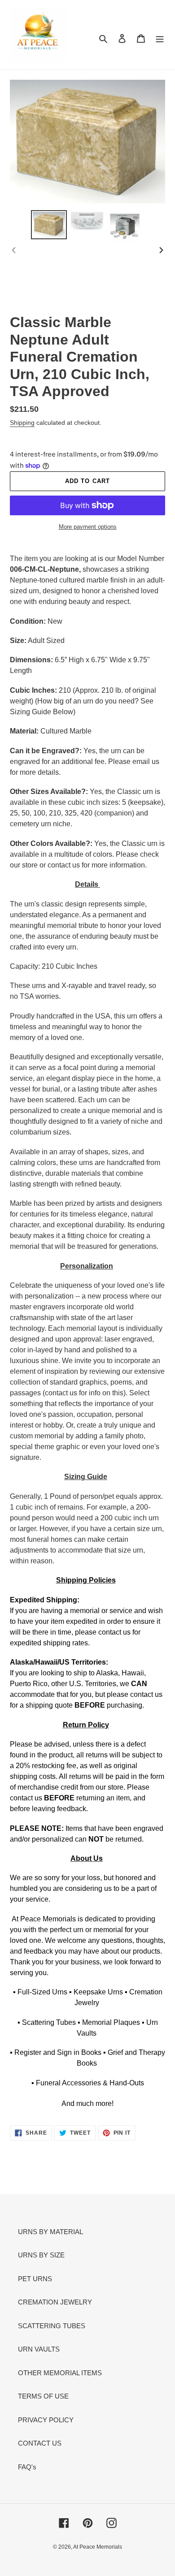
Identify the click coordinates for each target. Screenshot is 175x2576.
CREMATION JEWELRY (55, 2302)
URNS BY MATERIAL (50, 2232)
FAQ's (27, 2467)
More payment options (88, 527)
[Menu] (160, 38)
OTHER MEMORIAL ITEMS (60, 2373)
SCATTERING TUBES (52, 2326)
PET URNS (35, 2279)
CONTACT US (40, 2443)
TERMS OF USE (43, 2396)
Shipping (22, 423)
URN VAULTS (39, 2349)
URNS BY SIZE (41, 2255)
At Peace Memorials (98, 2547)
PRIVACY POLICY (46, 2420)
